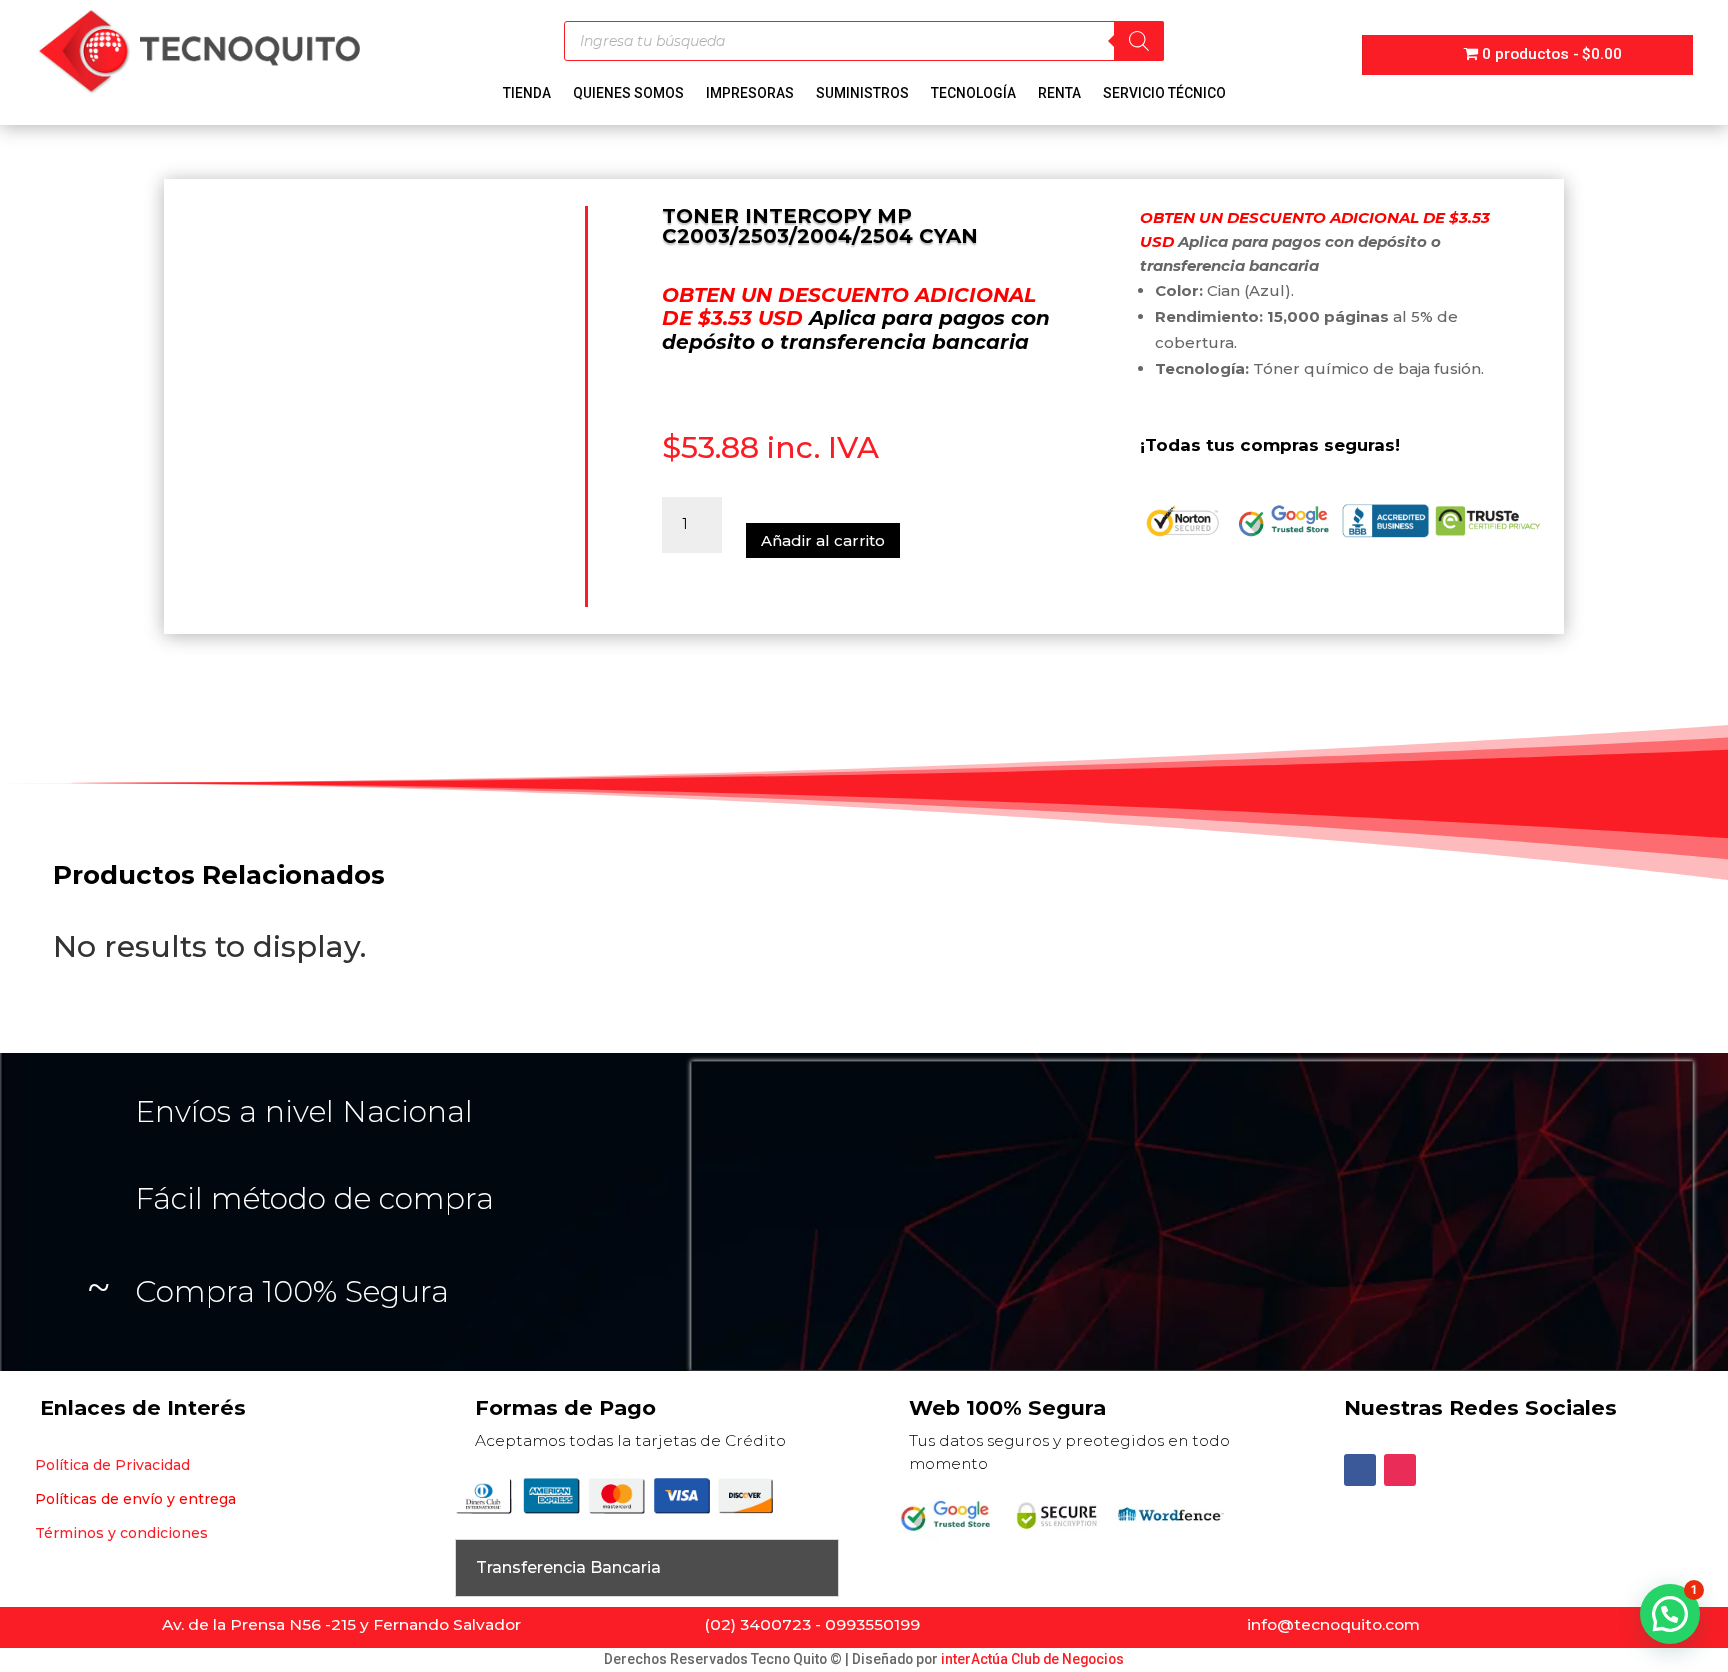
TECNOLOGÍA (973, 93)
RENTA (1059, 93)
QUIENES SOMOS (628, 93)
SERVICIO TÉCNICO (1164, 93)
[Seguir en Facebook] (1360, 1470)
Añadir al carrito (823, 540)
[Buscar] (1139, 41)
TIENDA (527, 93)
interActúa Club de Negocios (1032, 1659)
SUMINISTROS (862, 93)
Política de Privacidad (112, 1465)
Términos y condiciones (121, 1533)
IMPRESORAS (750, 93)
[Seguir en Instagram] (1400, 1470)
